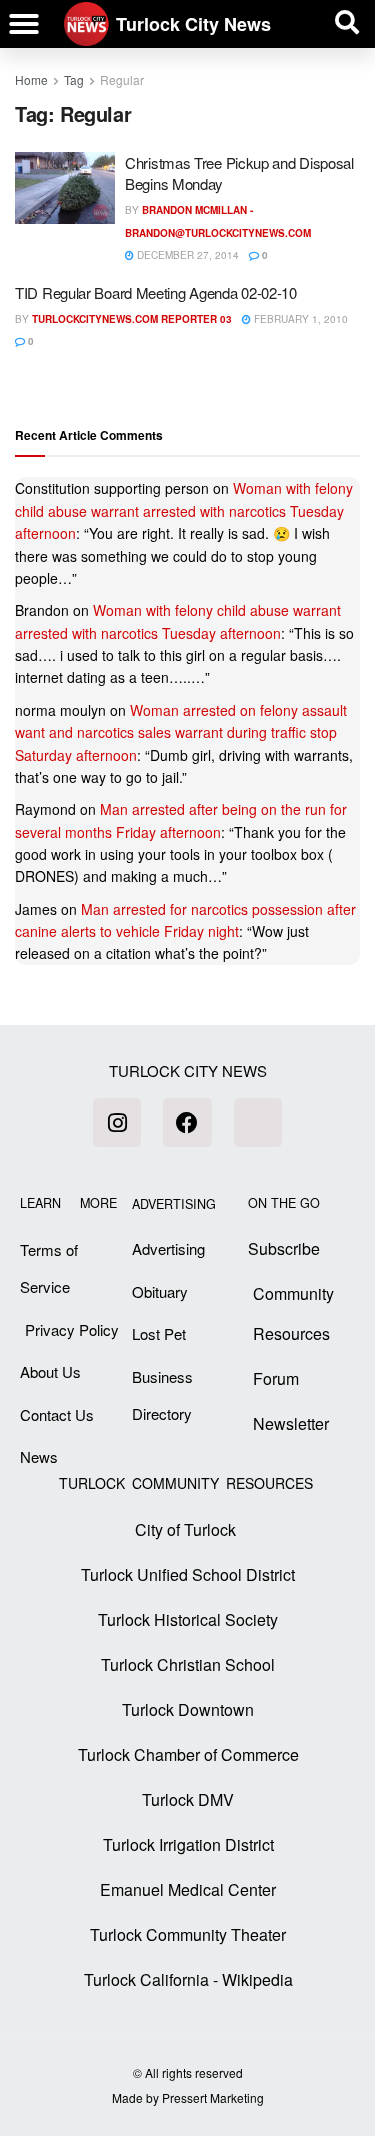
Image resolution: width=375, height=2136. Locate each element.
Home (31, 79)
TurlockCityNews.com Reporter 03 (132, 319)
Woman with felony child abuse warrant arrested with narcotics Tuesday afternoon (184, 510)
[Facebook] (187, 1122)
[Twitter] (258, 1122)
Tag (74, 79)
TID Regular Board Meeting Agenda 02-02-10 (156, 292)
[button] (24, 24)
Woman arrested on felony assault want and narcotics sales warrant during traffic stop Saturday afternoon (181, 732)
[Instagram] (117, 1122)
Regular (122, 79)
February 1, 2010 (299, 319)
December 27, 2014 (186, 255)
